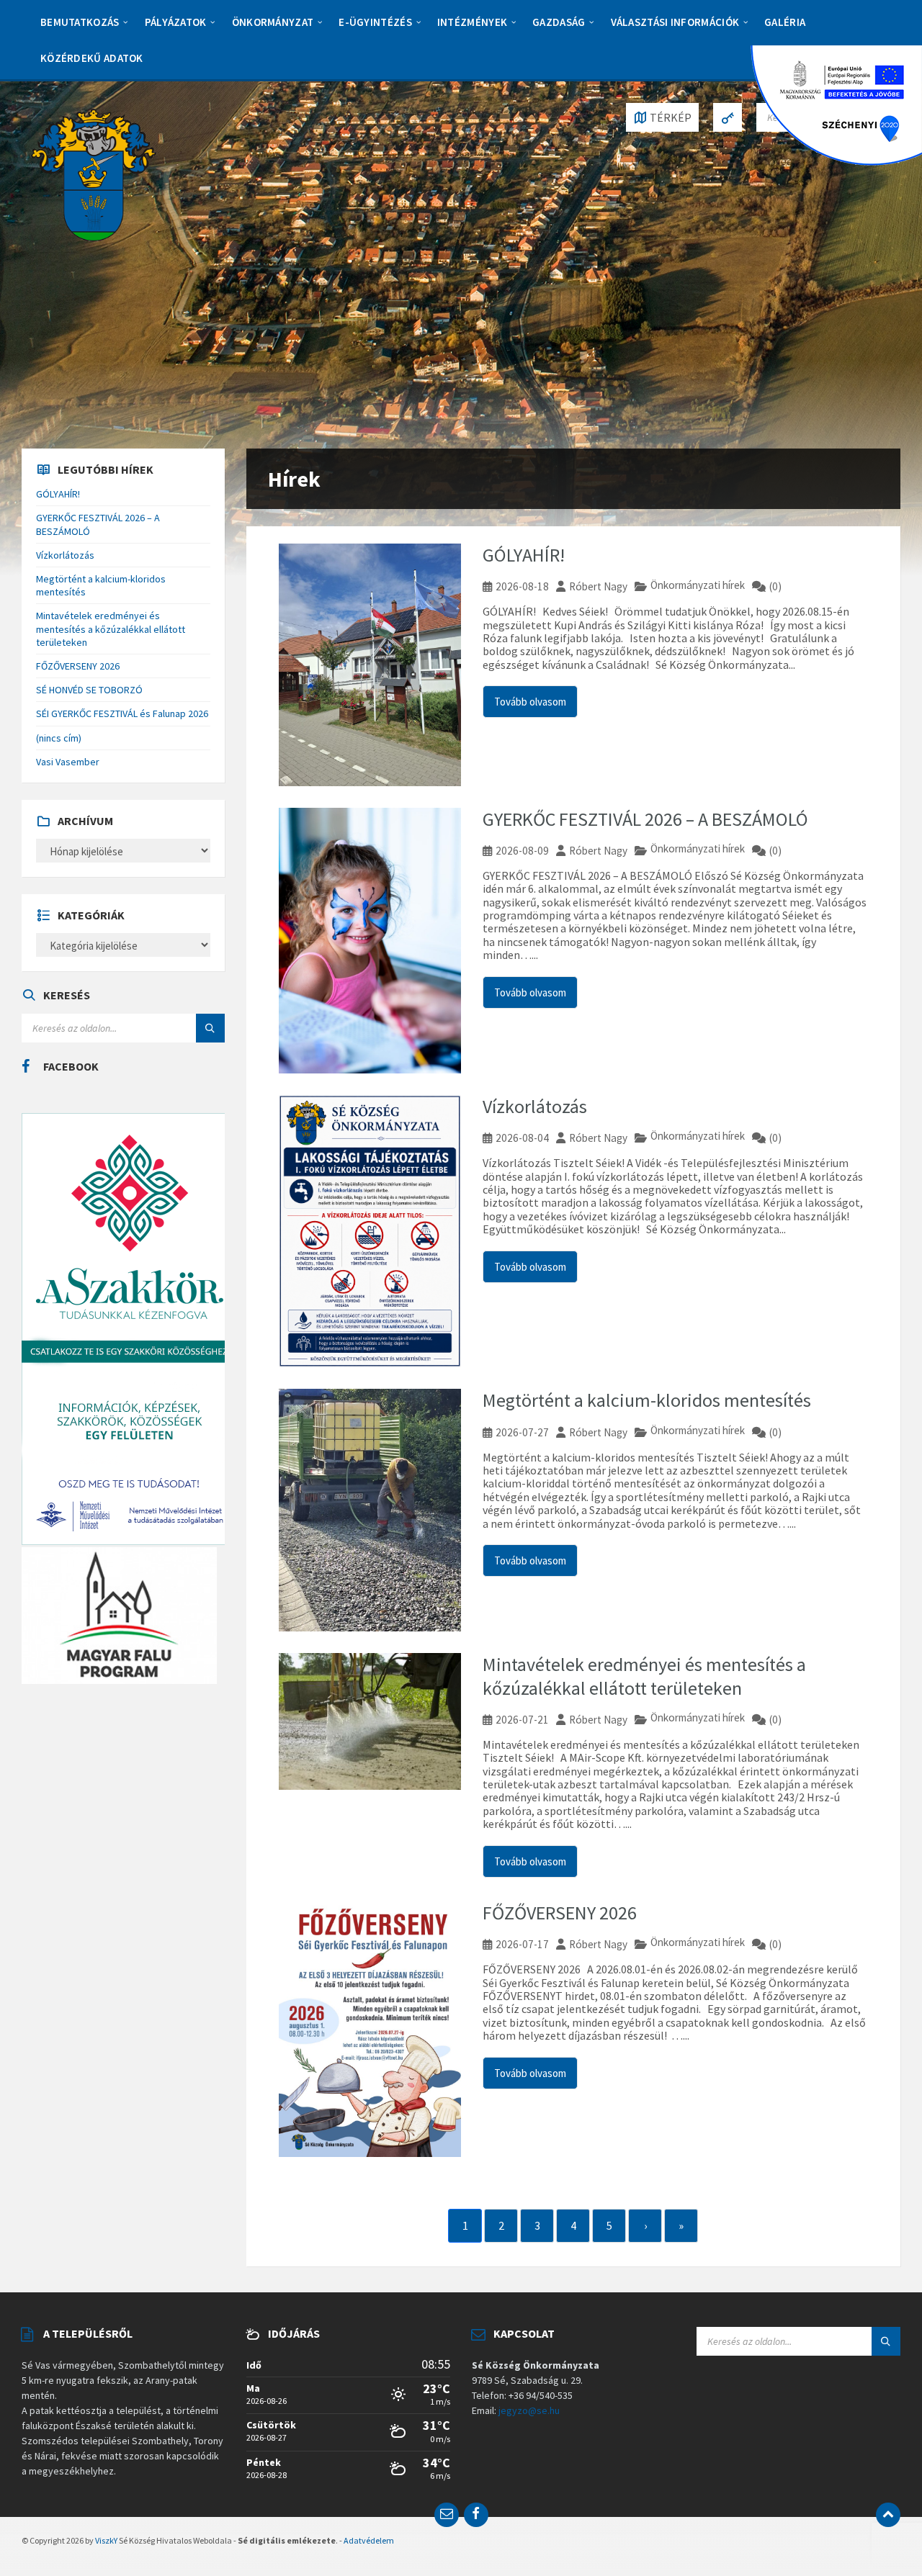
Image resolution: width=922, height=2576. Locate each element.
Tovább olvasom (530, 702)
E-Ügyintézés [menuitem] (375, 22)
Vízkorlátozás (535, 1106)
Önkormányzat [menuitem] (273, 22)
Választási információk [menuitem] (675, 22)
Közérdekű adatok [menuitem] (92, 58)
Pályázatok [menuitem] (176, 22)
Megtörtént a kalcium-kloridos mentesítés (647, 1400)
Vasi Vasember (68, 762)
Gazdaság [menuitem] (559, 22)
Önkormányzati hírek (698, 585)
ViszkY (106, 2540)
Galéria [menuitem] (785, 22)
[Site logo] (94, 174)
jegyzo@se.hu (529, 2410)
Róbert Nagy (598, 586)
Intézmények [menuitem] (472, 22)
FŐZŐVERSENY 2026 (560, 1913)
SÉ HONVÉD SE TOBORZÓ (89, 690)
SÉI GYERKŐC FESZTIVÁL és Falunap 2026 (122, 713)
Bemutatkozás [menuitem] (80, 22)
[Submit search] (210, 1028)
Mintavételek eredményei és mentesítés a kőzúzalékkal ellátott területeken (644, 1676)
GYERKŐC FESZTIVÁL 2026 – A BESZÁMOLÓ (645, 819)
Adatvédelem (369, 2540)
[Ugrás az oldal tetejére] (888, 2515)
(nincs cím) (59, 738)
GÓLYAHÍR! (524, 555)
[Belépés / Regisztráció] (728, 117)
